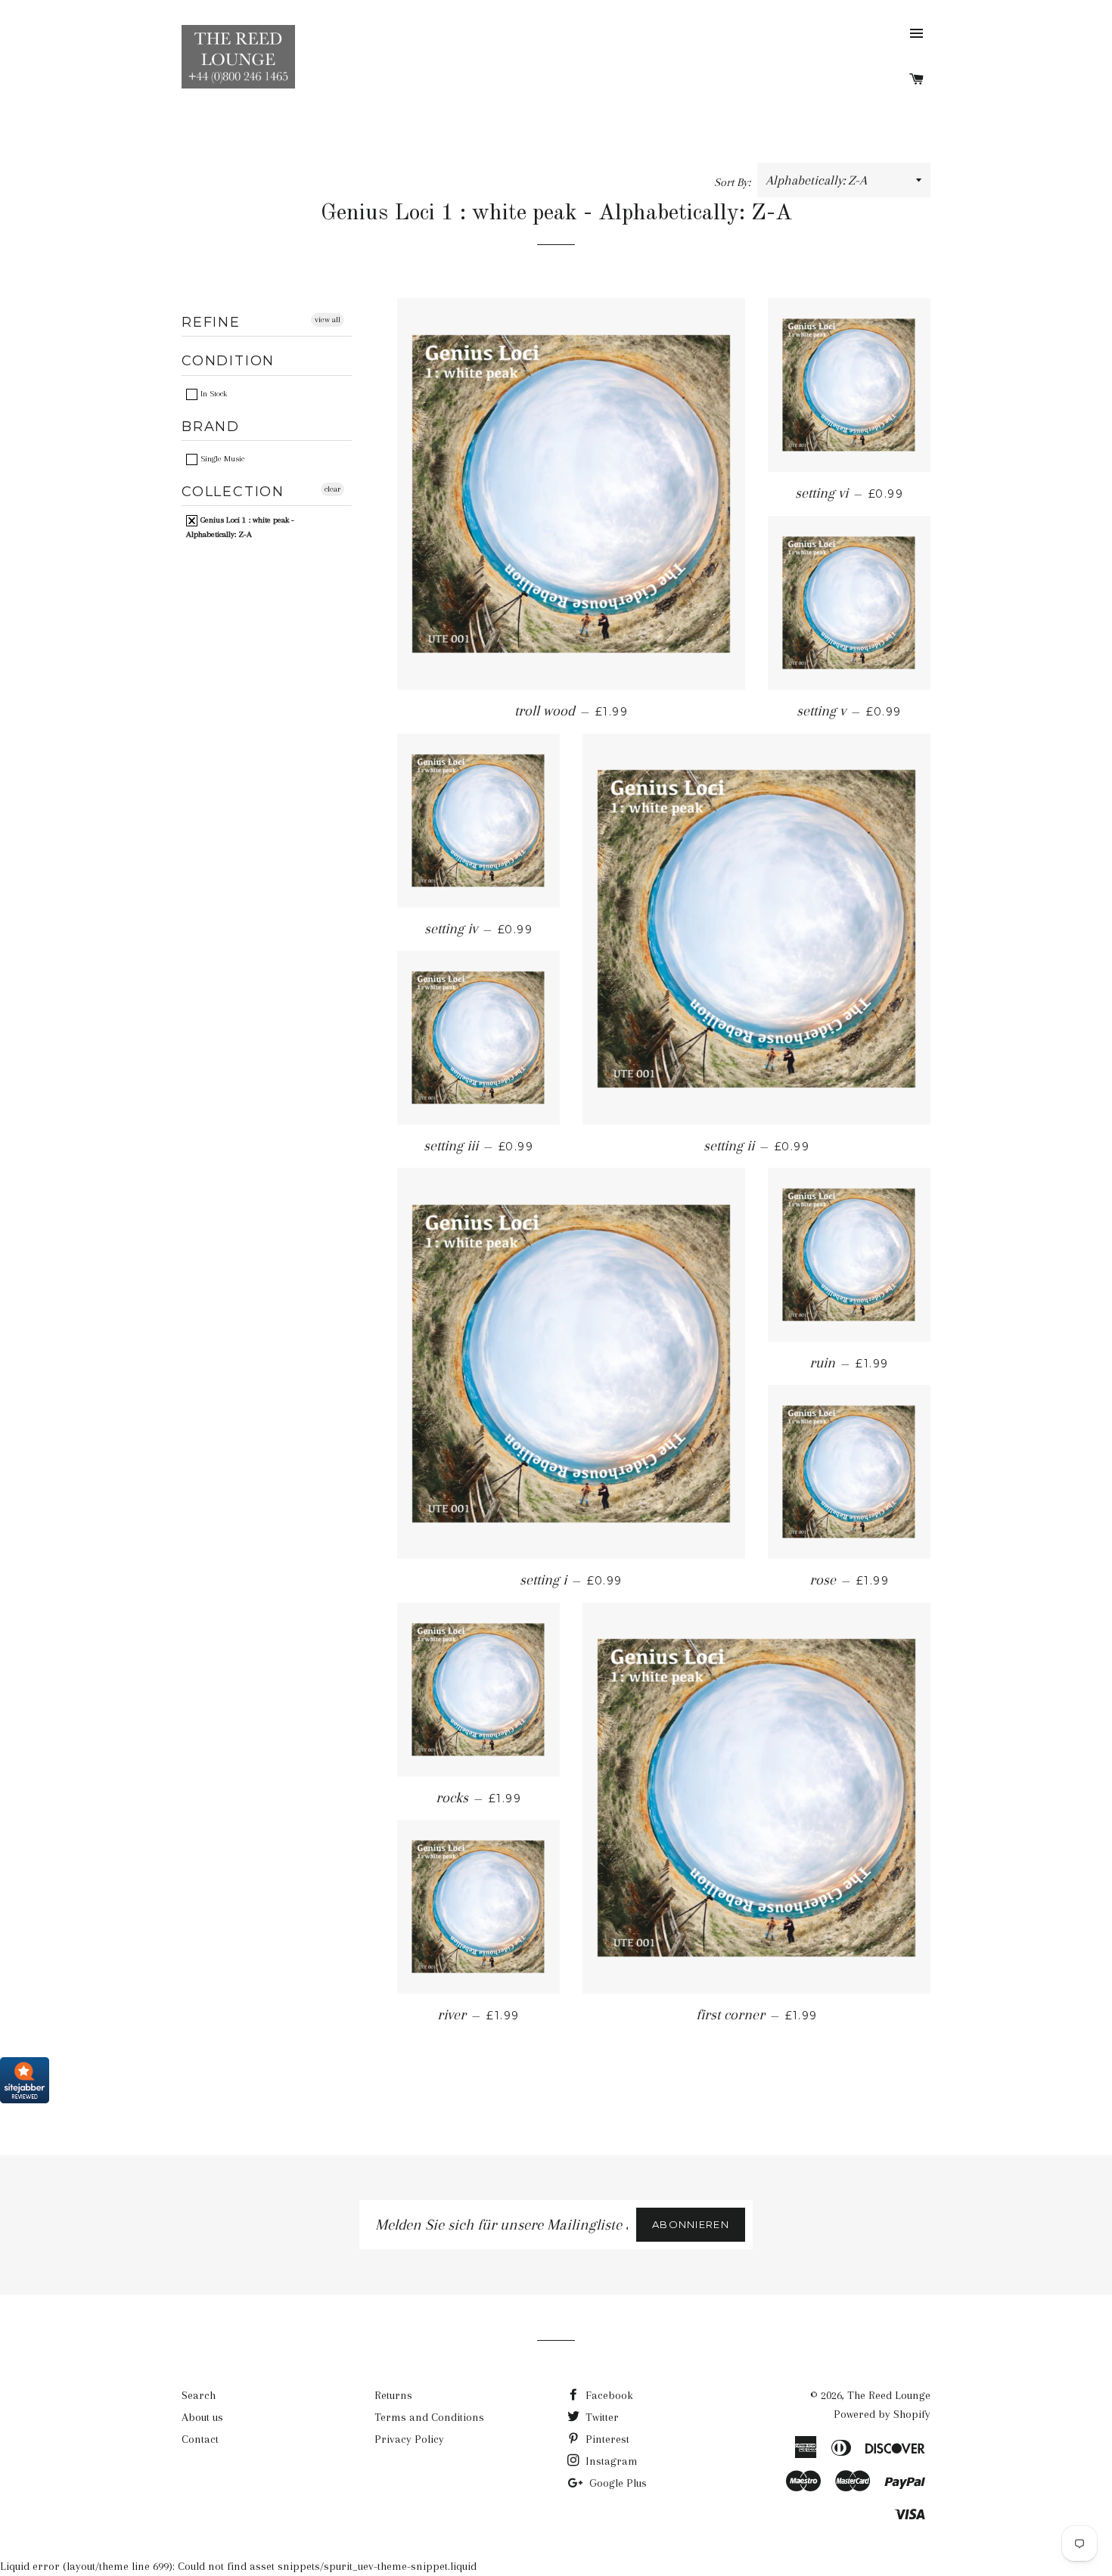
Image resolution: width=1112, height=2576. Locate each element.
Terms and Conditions (429, 2417)
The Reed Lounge (889, 2395)
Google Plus (617, 2483)
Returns (393, 2395)
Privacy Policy (409, 2439)
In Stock (213, 394)
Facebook (608, 2395)
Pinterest (606, 2439)
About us (202, 2417)
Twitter (601, 2417)
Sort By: (734, 182)
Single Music (221, 459)
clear (332, 489)
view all (328, 320)
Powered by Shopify (882, 2414)
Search (199, 2395)
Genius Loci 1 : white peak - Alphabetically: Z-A (240, 527)
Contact (200, 2439)
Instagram (610, 2461)
